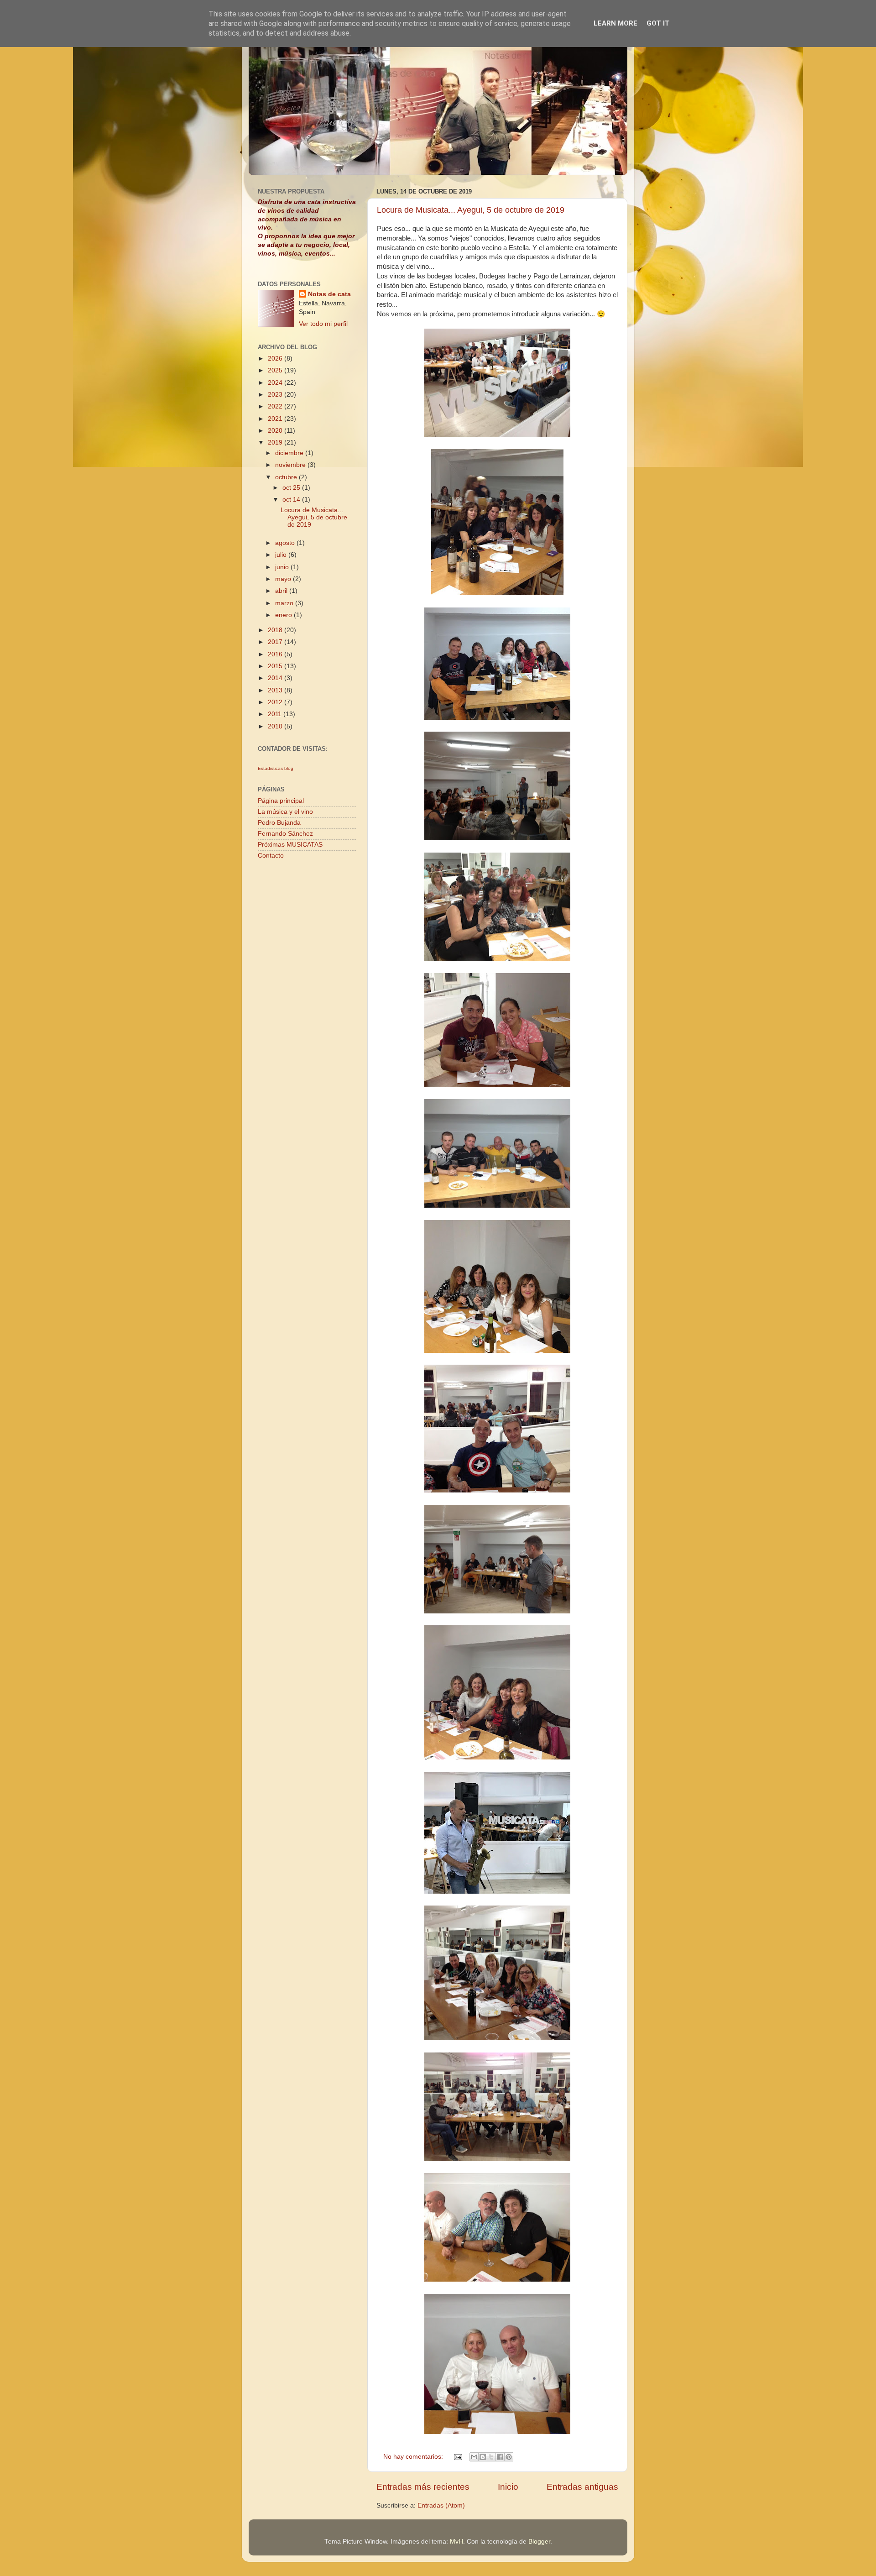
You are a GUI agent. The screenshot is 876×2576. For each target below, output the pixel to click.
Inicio (508, 2487)
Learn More (615, 23)
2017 (276, 642)
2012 (276, 702)
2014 (276, 678)
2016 (276, 654)
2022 (276, 406)
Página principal (281, 801)
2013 (276, 690)
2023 (276, 395)
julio (282, 555)
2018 (276, 630)
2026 (276, 359)
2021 (276, 419)
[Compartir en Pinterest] (509, 2457)
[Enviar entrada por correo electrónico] (457, 2457)
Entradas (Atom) (441, 2505)
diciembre (290, 453)
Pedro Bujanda (279, 823)
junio (283, 567)
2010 (276, 726)
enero (284, 615)
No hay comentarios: (414, 2457)
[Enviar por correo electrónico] (474, 2457)
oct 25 (292, 488)
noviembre (291, 465)
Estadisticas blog (276, 768)
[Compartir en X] (491, 2457)
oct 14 (292, 500)
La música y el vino (285, 812)
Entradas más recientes (423, 2487)
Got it (658, 23)
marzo (285, 603)
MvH (456, 2542)
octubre (287, 477)
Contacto (271, 856)
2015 (276, 666)
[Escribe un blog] (483, 2457)
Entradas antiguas (582, 2487)
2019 (276, 442)
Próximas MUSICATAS (290, 845)
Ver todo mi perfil (323, 324)
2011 (276, 714)
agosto (286, 543)
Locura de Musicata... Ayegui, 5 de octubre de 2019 (471, 210)
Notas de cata (329, 294)
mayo (284, 579)
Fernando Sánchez (285, 834)
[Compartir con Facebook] (500, 2457)
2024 (276, 383)
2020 (276, 431)
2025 (276, 370)
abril (282, 591)
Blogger (539, 2542)
